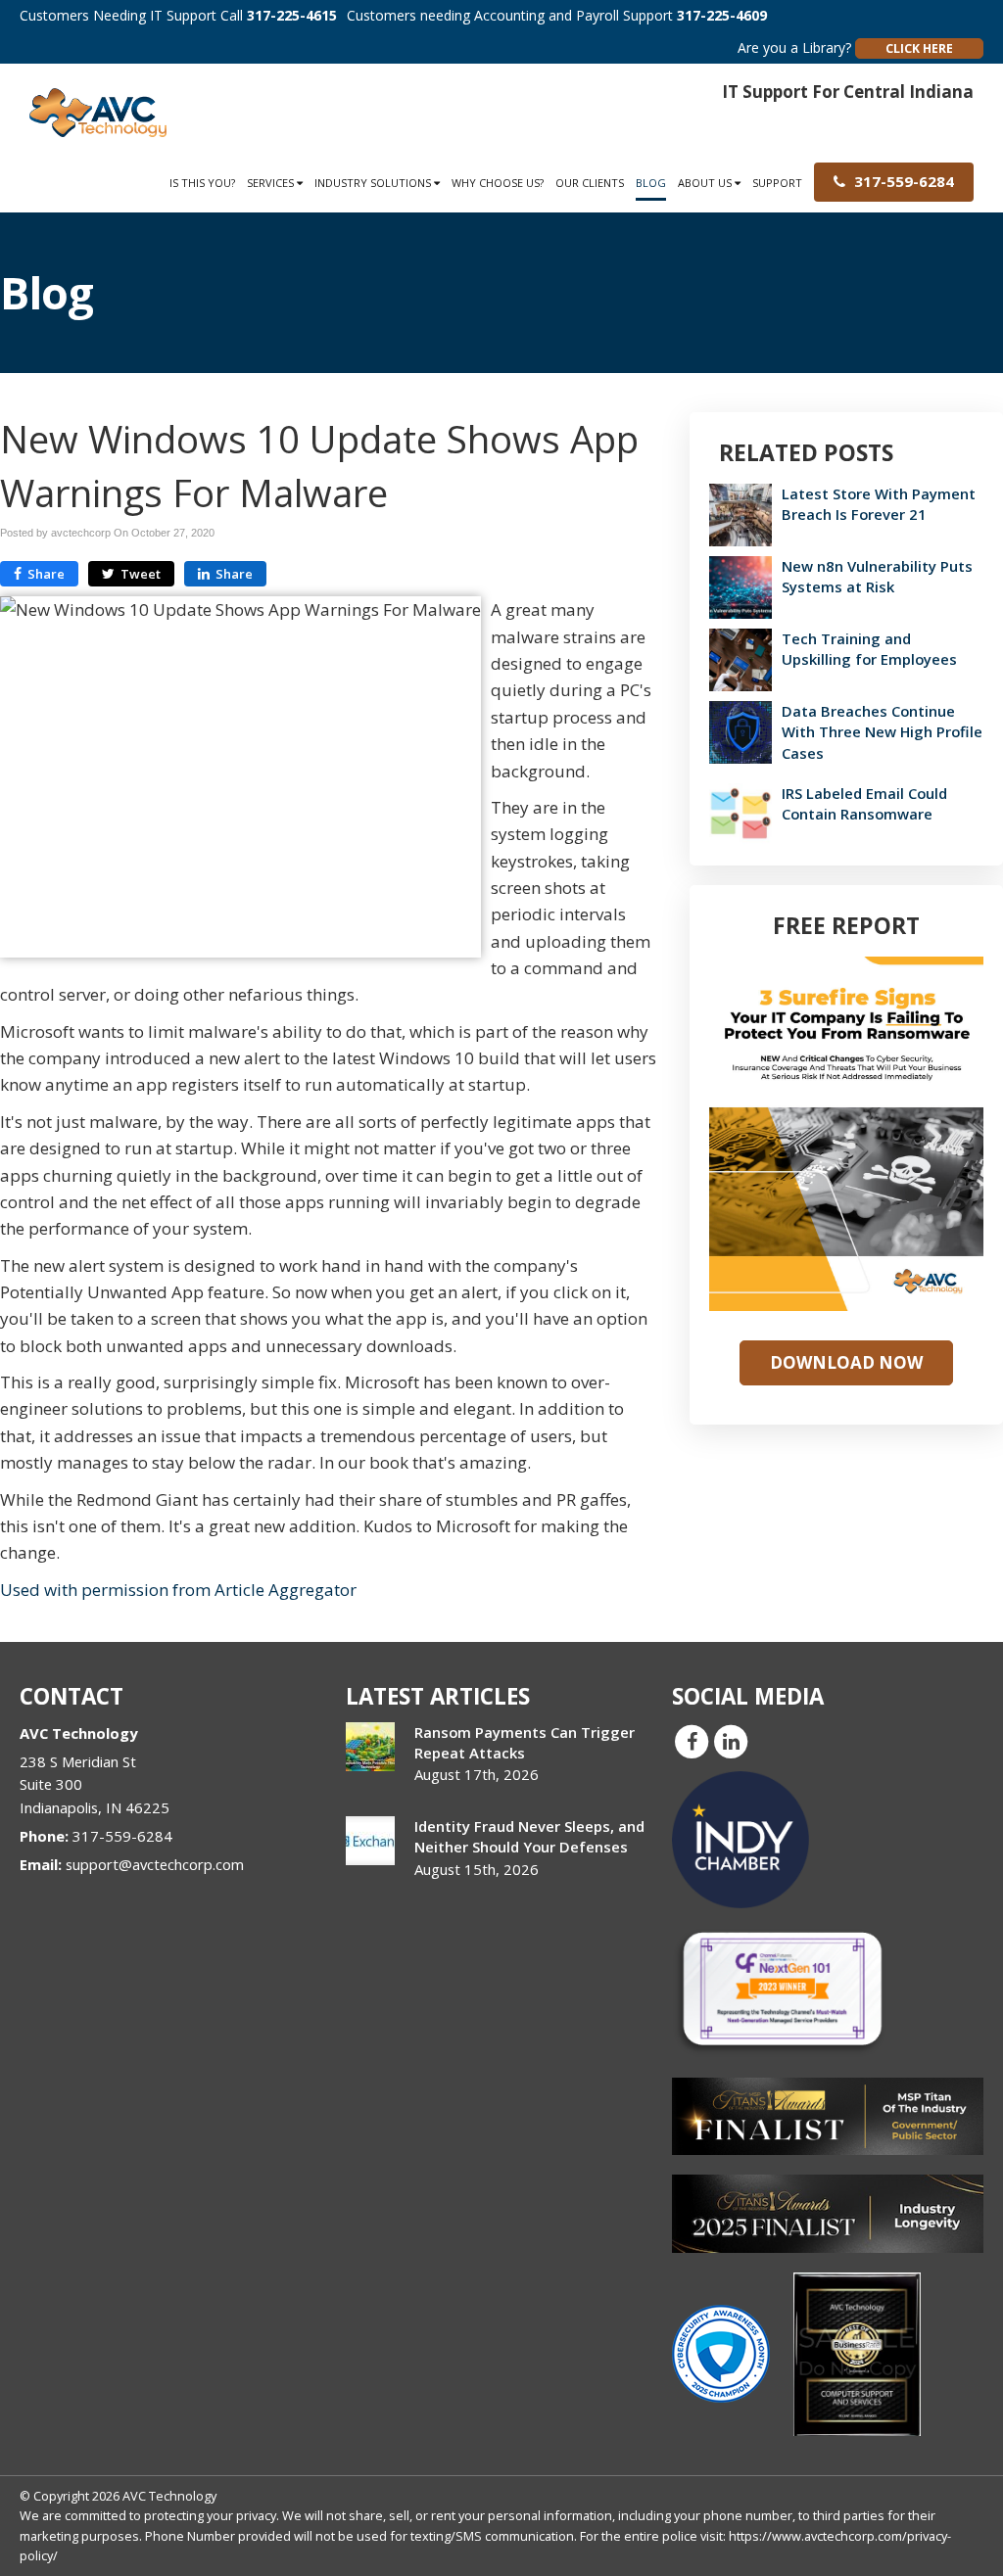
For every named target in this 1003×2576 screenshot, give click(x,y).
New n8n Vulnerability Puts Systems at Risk (877, 576)
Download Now (846, 1362)
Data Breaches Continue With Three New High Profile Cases (882, 731)
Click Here (919, 48)
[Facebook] (692, 1740)
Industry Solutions (374, 183)
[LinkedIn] (731, 1740)
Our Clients (590, 183)
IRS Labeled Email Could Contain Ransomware (864, 803)
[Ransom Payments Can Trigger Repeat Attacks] (370, 1747)
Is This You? (202, 183)
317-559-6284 (902, 181)
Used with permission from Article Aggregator (178, 1590)
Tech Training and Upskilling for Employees (869, 649)
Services (272, 183)
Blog (651, 183)
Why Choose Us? (498, 183)
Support (777, 183)
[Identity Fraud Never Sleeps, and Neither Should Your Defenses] (370, 1841)
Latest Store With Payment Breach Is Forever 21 (879, 504)
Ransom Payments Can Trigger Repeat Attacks (525, 1742)
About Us (706, 183)
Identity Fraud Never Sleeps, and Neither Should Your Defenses (529, 1836)
